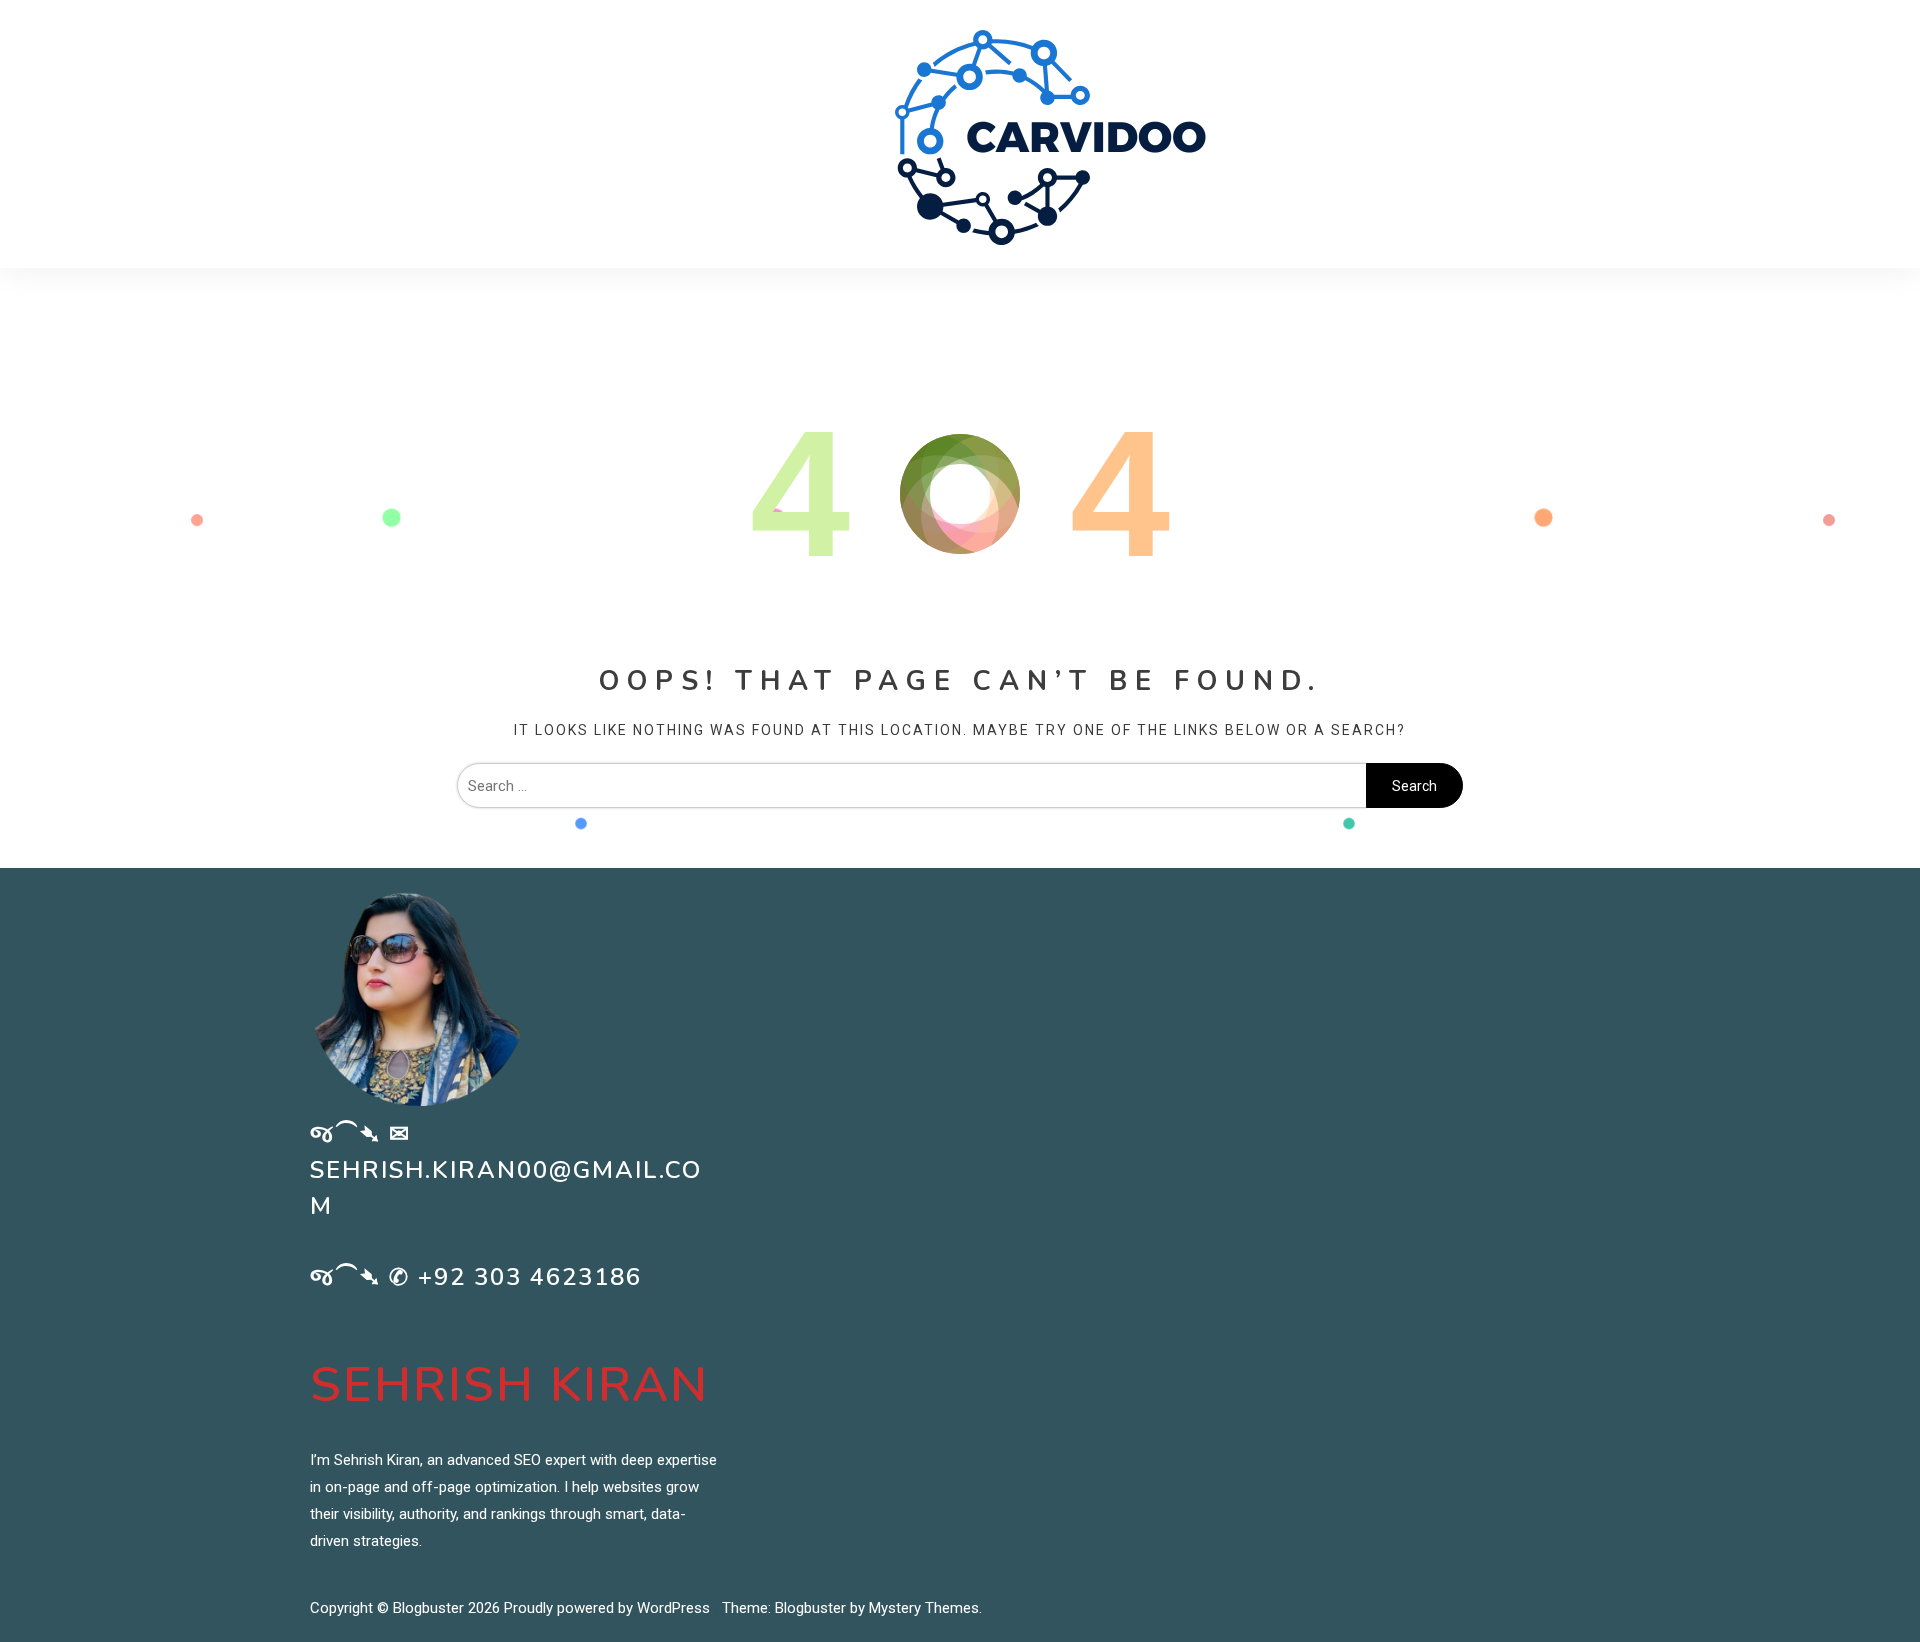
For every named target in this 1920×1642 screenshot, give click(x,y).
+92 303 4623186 (530, 1277)
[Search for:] (911, 786)
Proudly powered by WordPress (609, 1608)
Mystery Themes (924, 1608)
